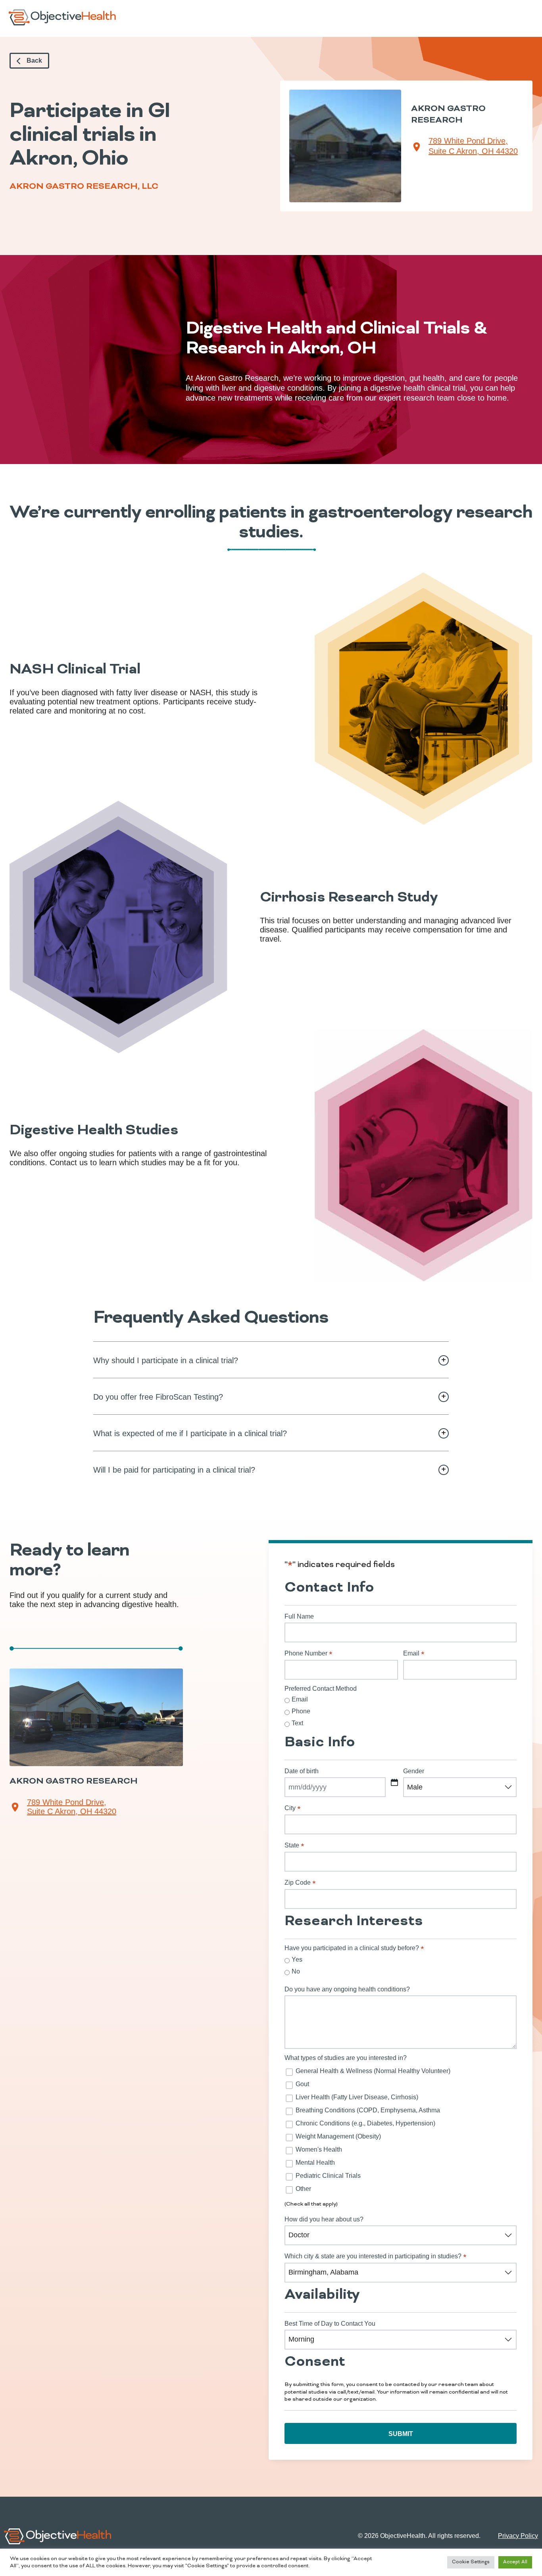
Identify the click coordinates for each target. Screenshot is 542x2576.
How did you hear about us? (324, 2219)
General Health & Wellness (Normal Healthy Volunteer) (373, 2071)
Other (303, 2189)
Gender (414, 1771)
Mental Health (315, 2163)
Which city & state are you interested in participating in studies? (375, 2256)
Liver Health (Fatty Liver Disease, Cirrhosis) (357, 2097)
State (294, 1845)
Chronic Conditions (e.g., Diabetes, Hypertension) (365, 2123)
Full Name (299, 1616)
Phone (301, 1711)
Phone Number (308, 1653)
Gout (302, 2084)
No (296, 1971)
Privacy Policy (518, 2536)
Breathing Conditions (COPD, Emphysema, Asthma (368, 2110)
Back (34, 60)
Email (414, 1653)
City (292, 1808)
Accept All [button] (515, 2562)
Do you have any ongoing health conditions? (347, 1989)
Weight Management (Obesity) (338, 2136)
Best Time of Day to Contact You (330, 2324)
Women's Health (319, 2149)
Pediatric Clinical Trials (328, 2176)
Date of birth (302, 1771)
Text (297, 1723)
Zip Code (300, 1883)
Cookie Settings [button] (471, 2562)
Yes (297, 1959)
